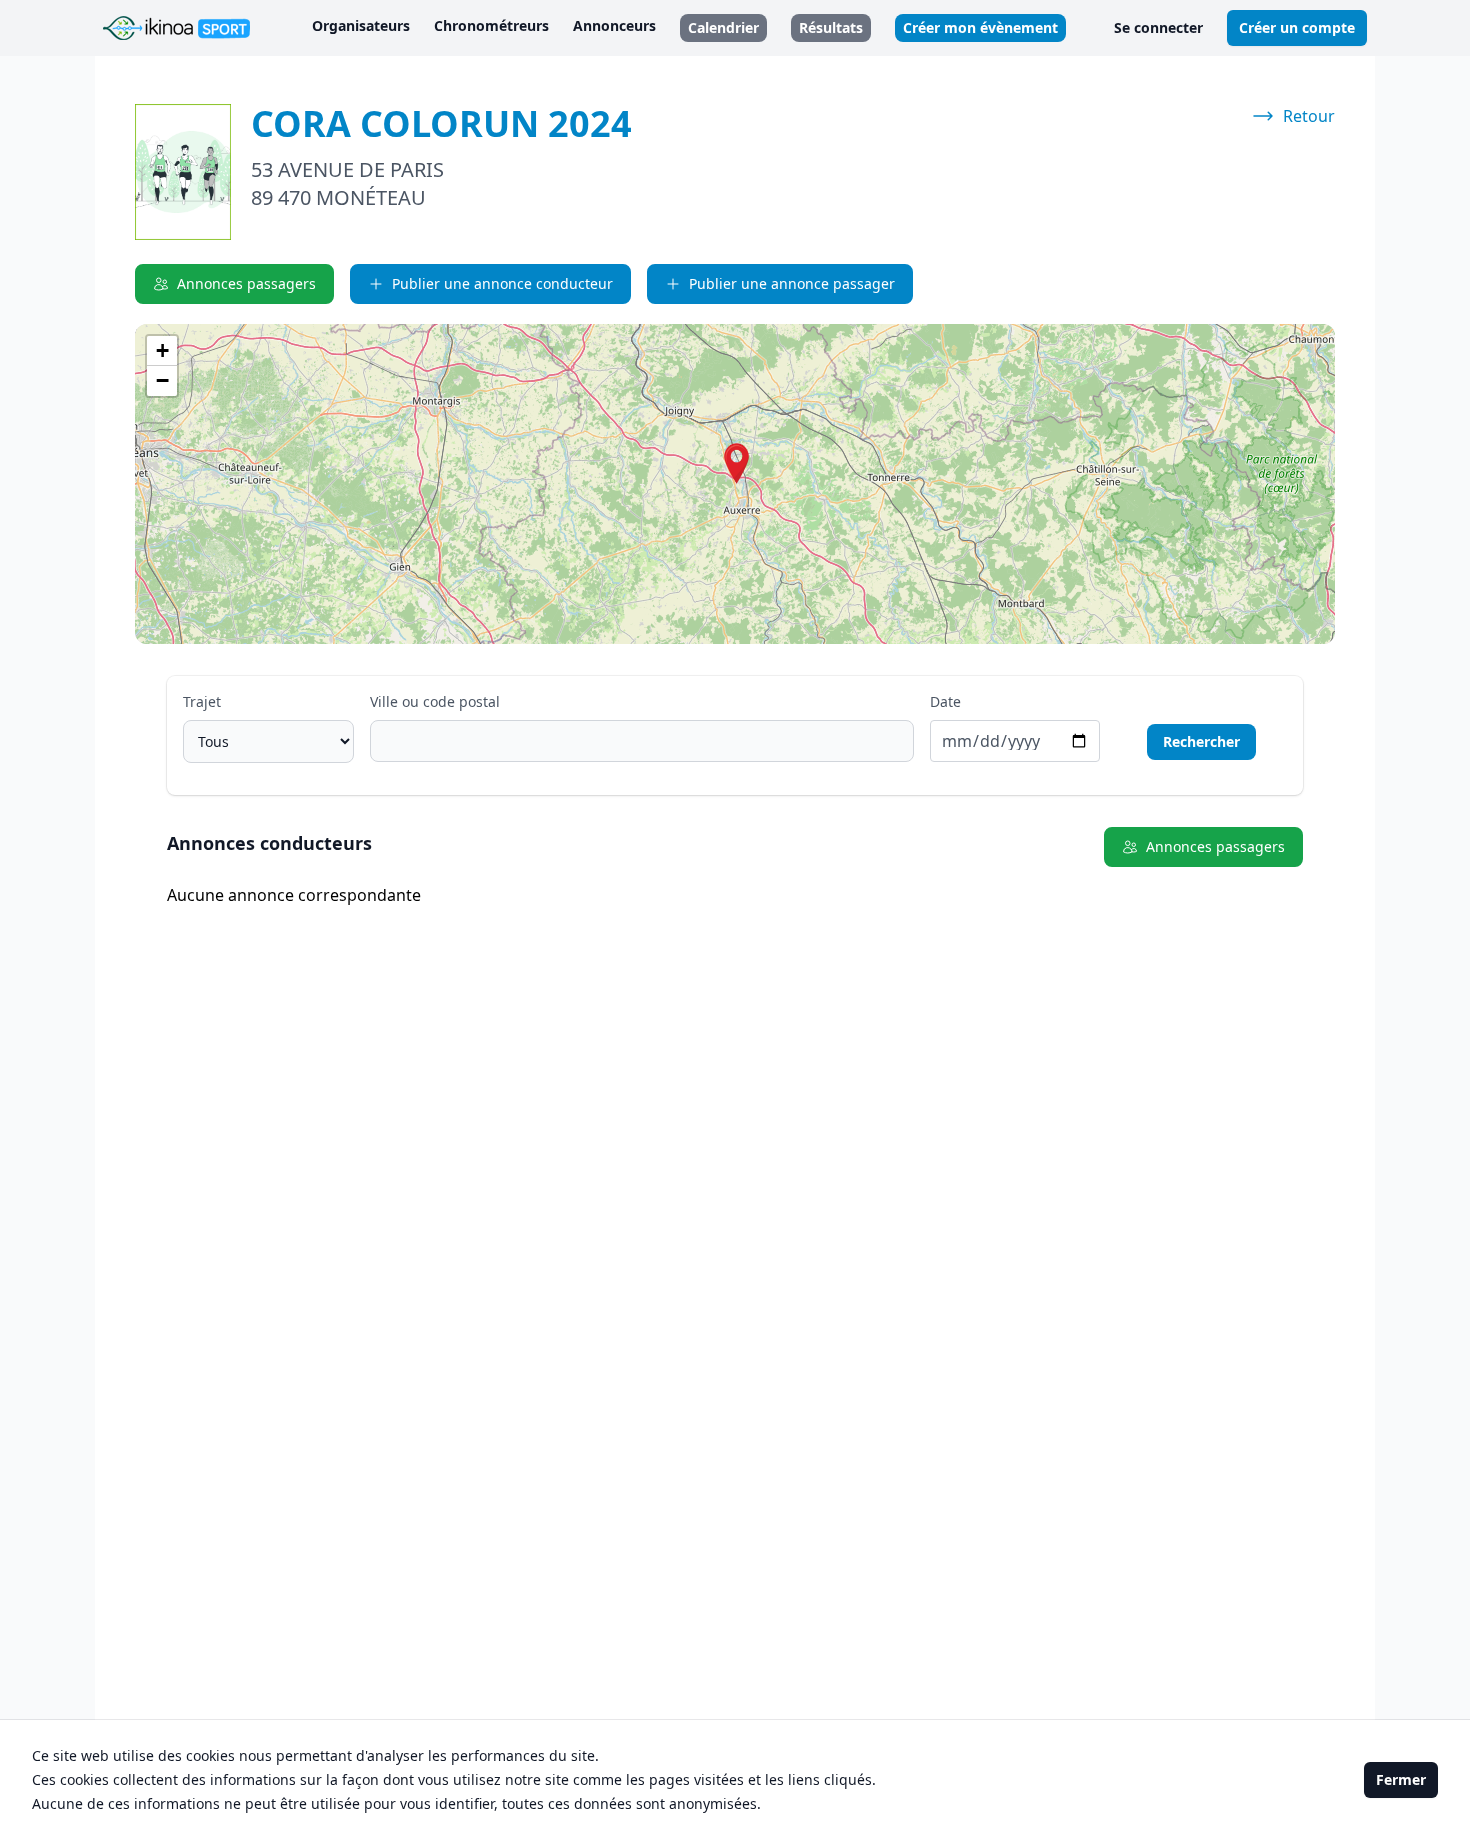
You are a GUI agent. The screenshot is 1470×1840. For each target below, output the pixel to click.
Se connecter (1158, 27)
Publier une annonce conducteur (502, 283)
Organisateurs (361, 25)
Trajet (202, 701)
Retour (1309, 116)
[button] (736, 463)
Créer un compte (1297, 27)
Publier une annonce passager (792, 283)
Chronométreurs (491, 25)
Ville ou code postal (435, 701)
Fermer (1401, 1779)
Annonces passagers (246, 283)
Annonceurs (614, 25)
